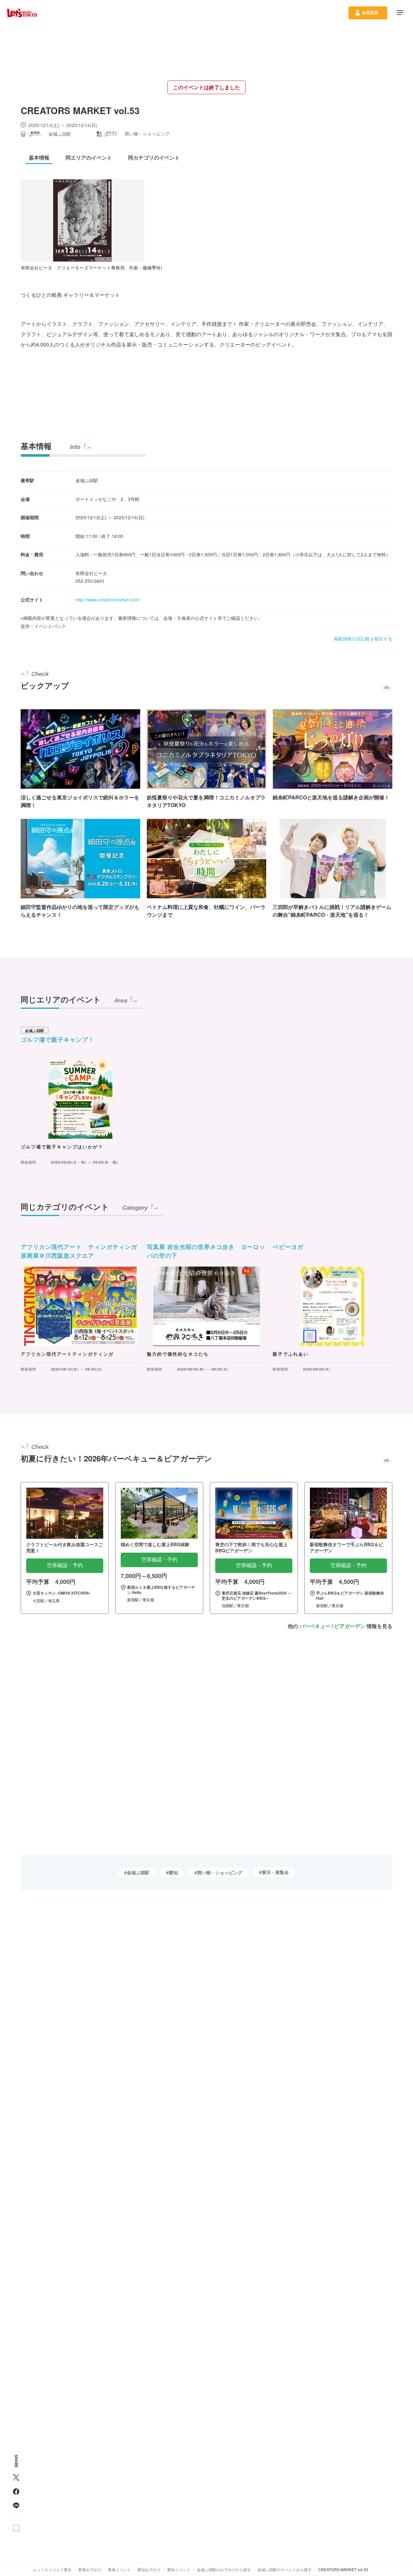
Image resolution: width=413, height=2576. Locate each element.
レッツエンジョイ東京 (52, 2569)
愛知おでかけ (149, 2569)
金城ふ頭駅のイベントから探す (285, 2569)
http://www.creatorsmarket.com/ (108, 600)
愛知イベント (179, 2569)
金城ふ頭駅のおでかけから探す (224, 2569)
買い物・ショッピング (220, 1872)
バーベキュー (315, 1626)
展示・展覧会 (275, 1872)
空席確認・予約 (65, 1565)
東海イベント (119, 2569)
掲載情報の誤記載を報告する (363, 639)
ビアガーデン (350, 1626)
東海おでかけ (90, 2569)
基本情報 (36, 446)
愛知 (173, 1872)
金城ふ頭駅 (138, 1872)
